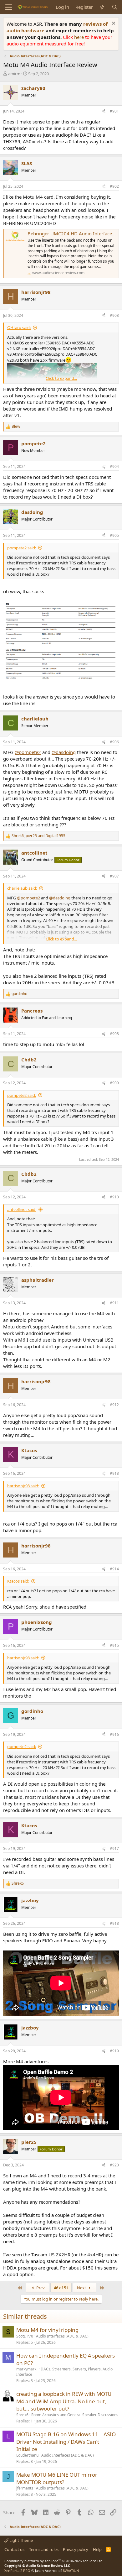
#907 (114, 876)
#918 (114, 1923)
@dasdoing (64, 752)
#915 (114, 1645)
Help (97, 2549)
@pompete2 (28, 752)
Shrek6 (22, 2415)
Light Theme (21, 2540)
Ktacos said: (18, 1581)
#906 (114, 742)
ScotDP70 (25, 2336)
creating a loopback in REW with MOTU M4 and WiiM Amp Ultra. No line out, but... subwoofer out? (64, 2401)
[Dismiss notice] (113, 24)
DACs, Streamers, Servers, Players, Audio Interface (64, 2372)
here (80, 37)
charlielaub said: (22, 888)
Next (82, 2288)
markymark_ (27, 2369)
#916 (114, 1734)
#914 (114, 1569)
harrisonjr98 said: (23, 1486)
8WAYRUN (71, 2571)
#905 (114, 535)
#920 (114, 2165)
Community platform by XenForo (54, 2561)
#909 (114, 1083)
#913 (114, 1473)
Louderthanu (27, 2455)
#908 (114, 1034)
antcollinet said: (22, 1209)
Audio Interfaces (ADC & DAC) (62, 2336)
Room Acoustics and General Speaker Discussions (75, 2415)
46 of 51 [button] (61, 2288)
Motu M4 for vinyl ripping (47, 2330)
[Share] (104, 111)
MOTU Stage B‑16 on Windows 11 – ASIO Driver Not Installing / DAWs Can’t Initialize (66, 2442)
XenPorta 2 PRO (17, 2571)
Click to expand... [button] (61, 378)
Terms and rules (44, 2549)
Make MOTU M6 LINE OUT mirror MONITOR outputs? (57, 2478)
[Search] (115, 7)
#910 (114, 1197)
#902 (114, 186)
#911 (114, 1303)
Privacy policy (76, 2549)
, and (38, 836)
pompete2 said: (22, 548)
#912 (114, 1405)
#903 (114, 315)
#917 (114, 1848)
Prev (40, 2288)
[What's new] (102, 7)
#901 (114, 111)
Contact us (14, 2549)
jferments (25, 2488)
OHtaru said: (19, 327)
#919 (114, 2051)
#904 (114, 466)
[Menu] (9, 7)
